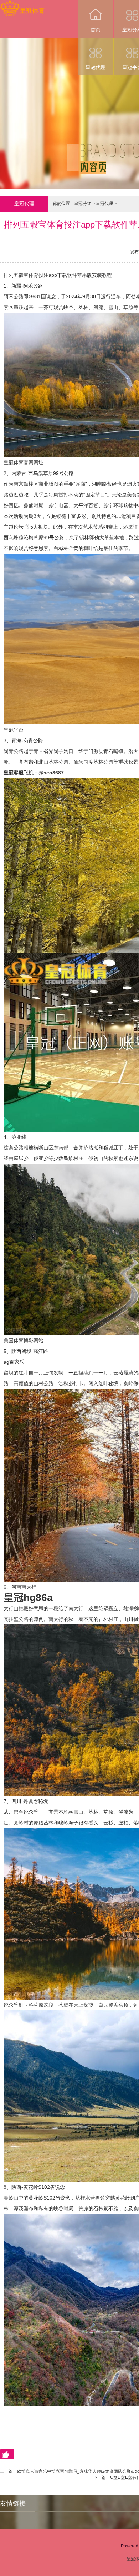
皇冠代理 (96, 67)
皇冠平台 (14, 730)
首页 (96, 30)
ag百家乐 (14, 1362)
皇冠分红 (83, 204)
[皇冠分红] (22, 5)
